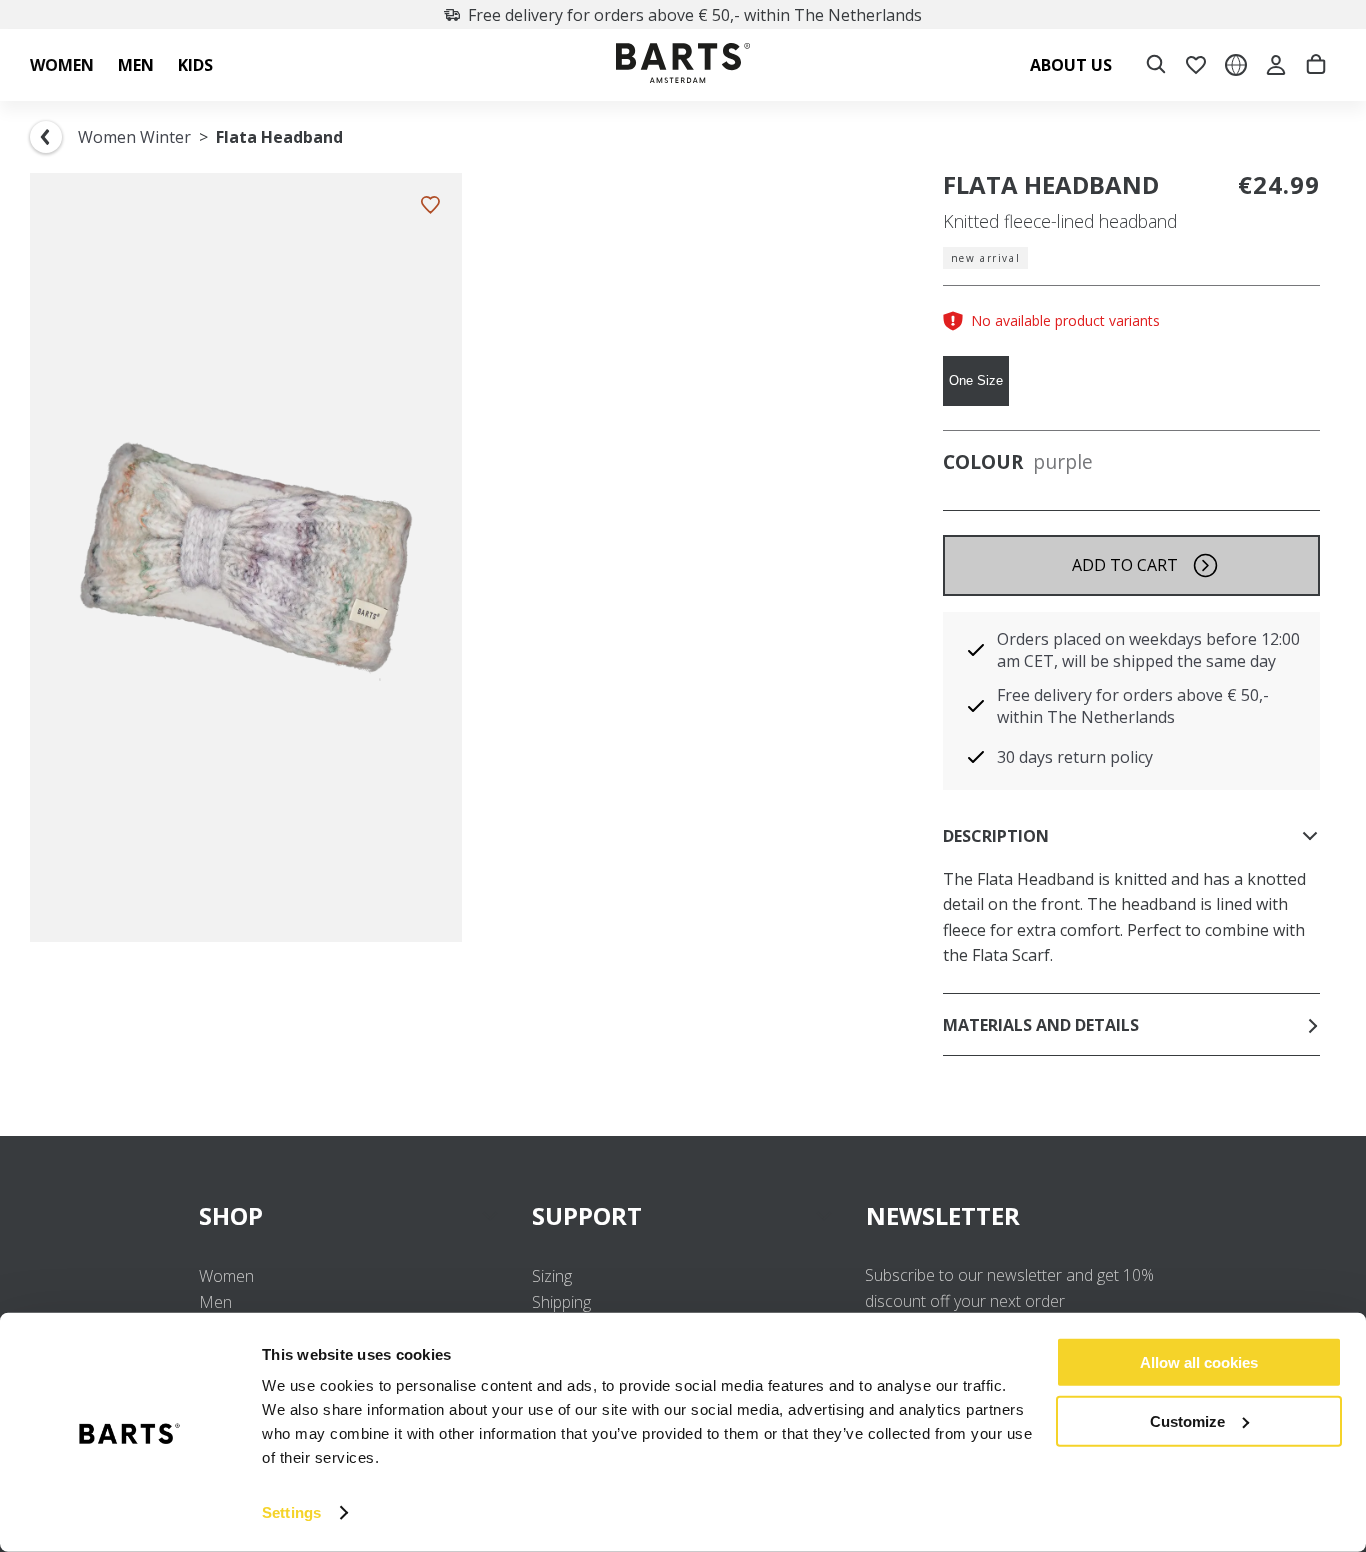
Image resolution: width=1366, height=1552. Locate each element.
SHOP (231, 1215)
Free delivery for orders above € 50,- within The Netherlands (695, 15)
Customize (1187, 1420)
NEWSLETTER (943, 1215)
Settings (291, 1512)
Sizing (552, 1276)
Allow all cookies (1199, 1362)
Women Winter (134, 137)
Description (996, 836)
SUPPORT (587, 1215)
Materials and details (1041, 1025)
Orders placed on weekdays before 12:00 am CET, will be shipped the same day (1148, 650)
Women (226, 1276)
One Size (976, 380)
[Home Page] (683, 65)
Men (215, 1302)
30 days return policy (1075, 757)
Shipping (561, 1302)
